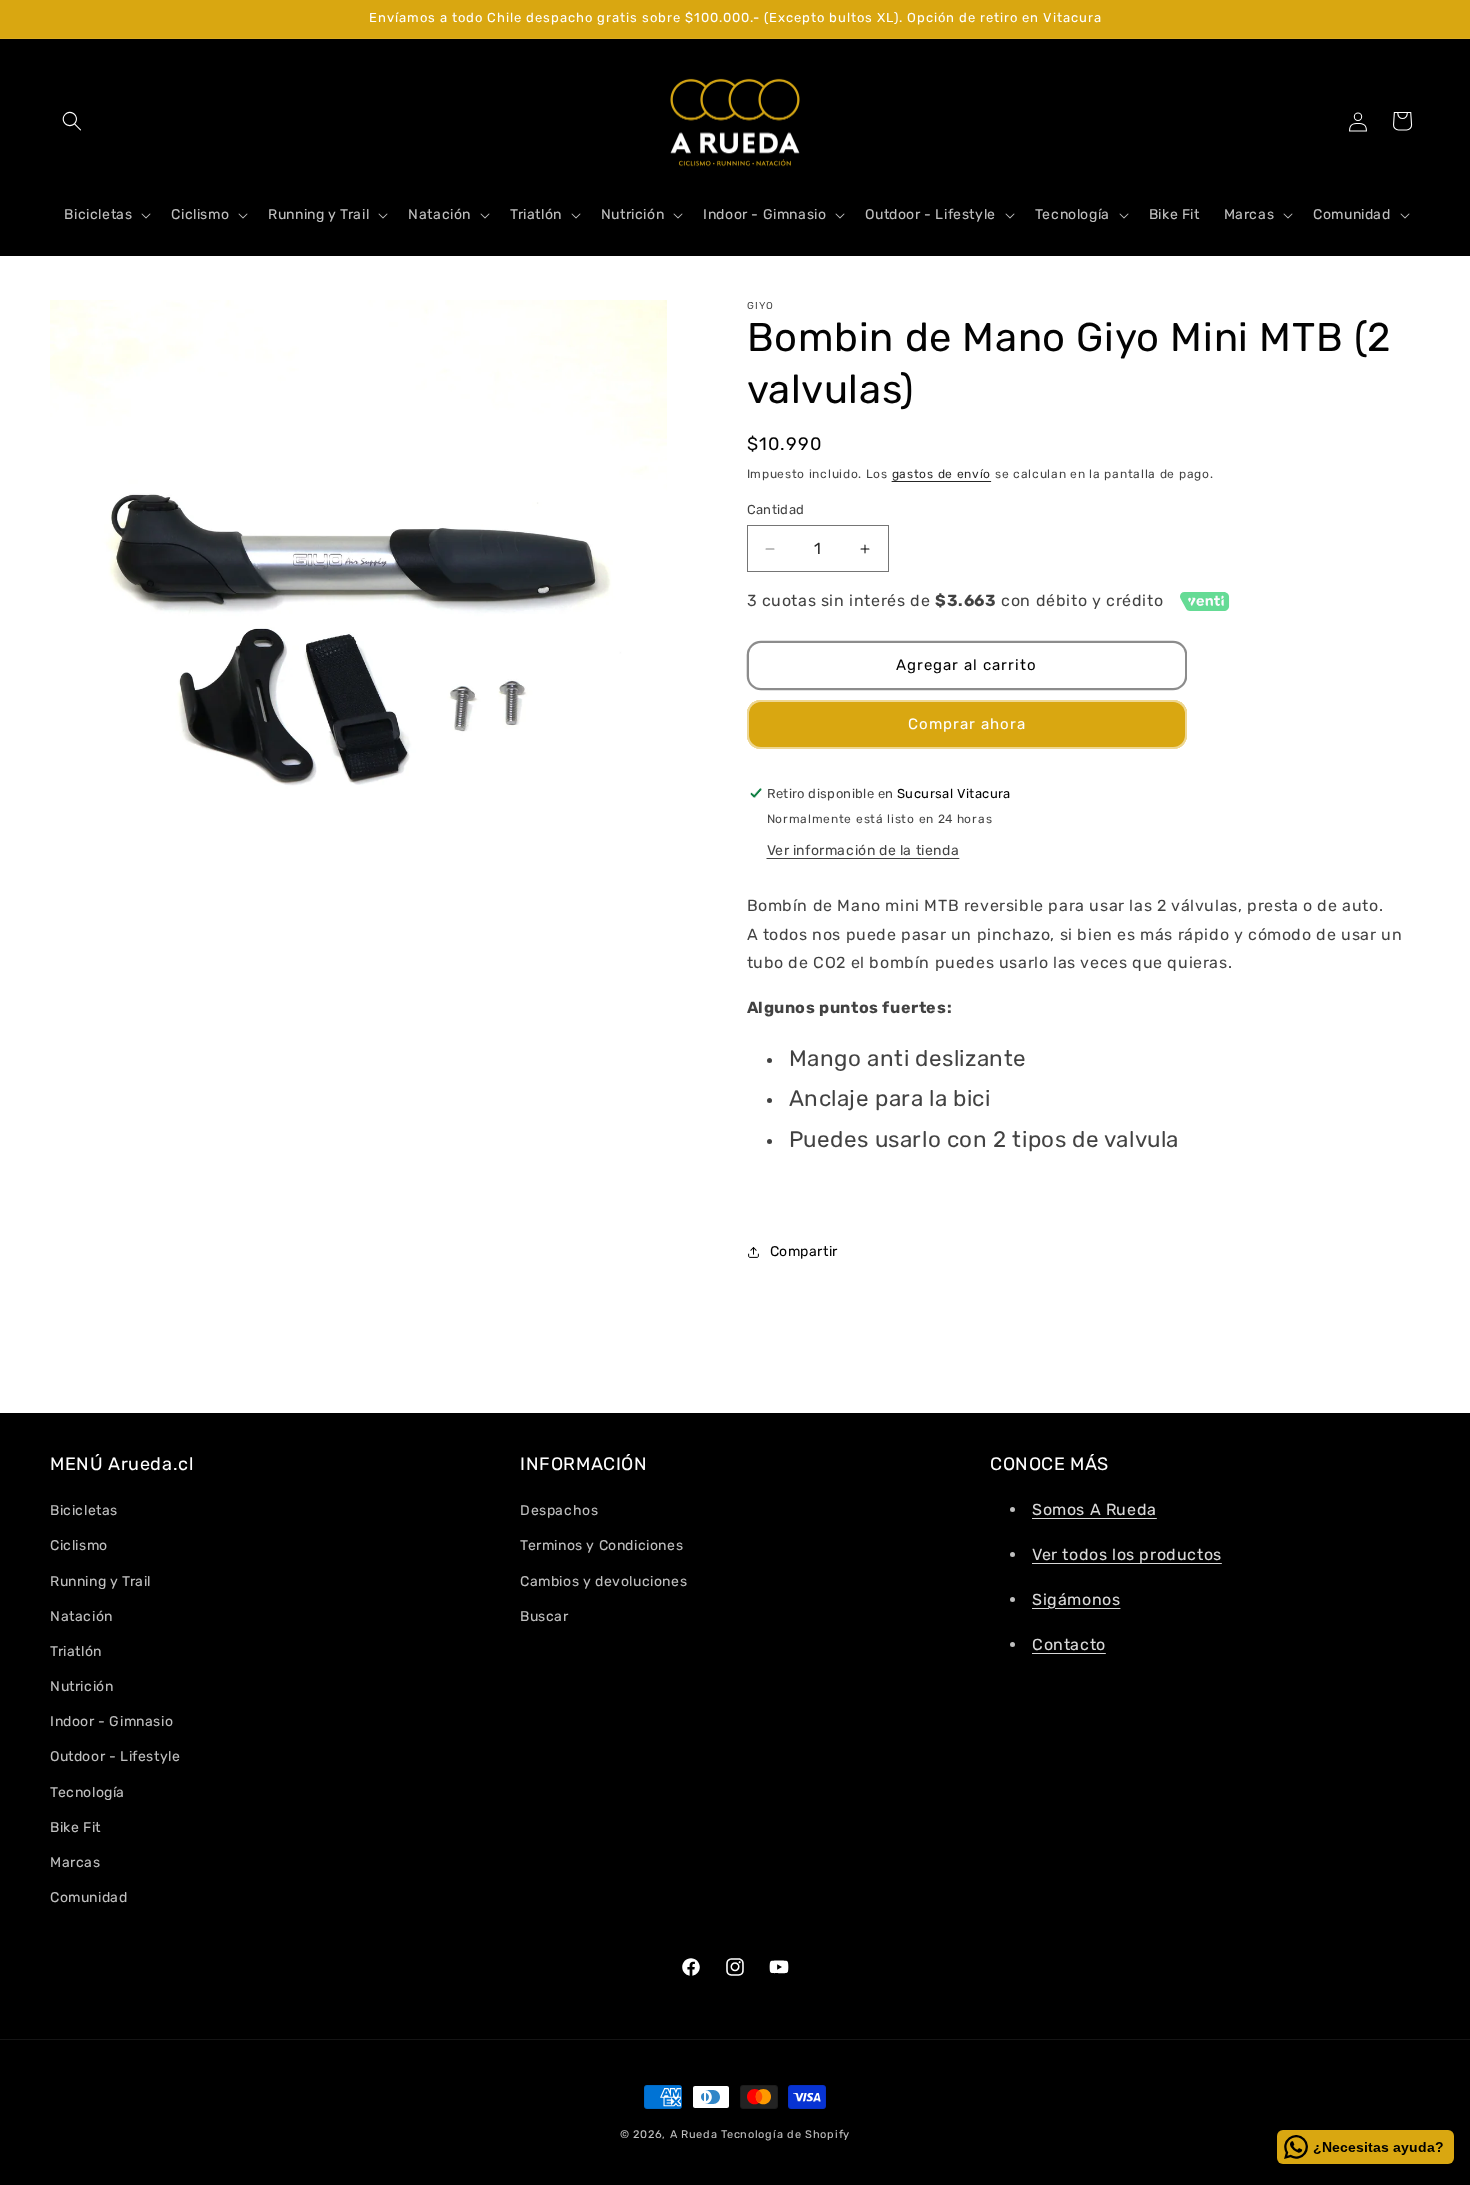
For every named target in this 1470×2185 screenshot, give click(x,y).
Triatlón (76, 1651)
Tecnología (87, 1792)
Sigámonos (1076, 1599)
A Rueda (694, 2134)
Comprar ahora (967, 724)
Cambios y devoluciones (603, 1581)
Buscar (544, 1616)
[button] (72, 121)
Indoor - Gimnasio (111, 1721)
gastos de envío (942, 474)
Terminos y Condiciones (601, 1545)
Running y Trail (100, 1581)
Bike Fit (75, 1827)
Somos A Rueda (1094, 1509)
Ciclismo (79, 1545)
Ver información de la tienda (863, 850)
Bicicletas (84, 1510)
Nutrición (81, 1686)
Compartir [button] (804, 1251)
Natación (81, 1616)
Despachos (559, 1510)
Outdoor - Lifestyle (115, 1756)
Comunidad (88, 1897)
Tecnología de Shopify (785, 2134)
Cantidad (776, 509)
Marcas (75, 1862)
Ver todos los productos (1127, 1554)
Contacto (1069, 1644)
